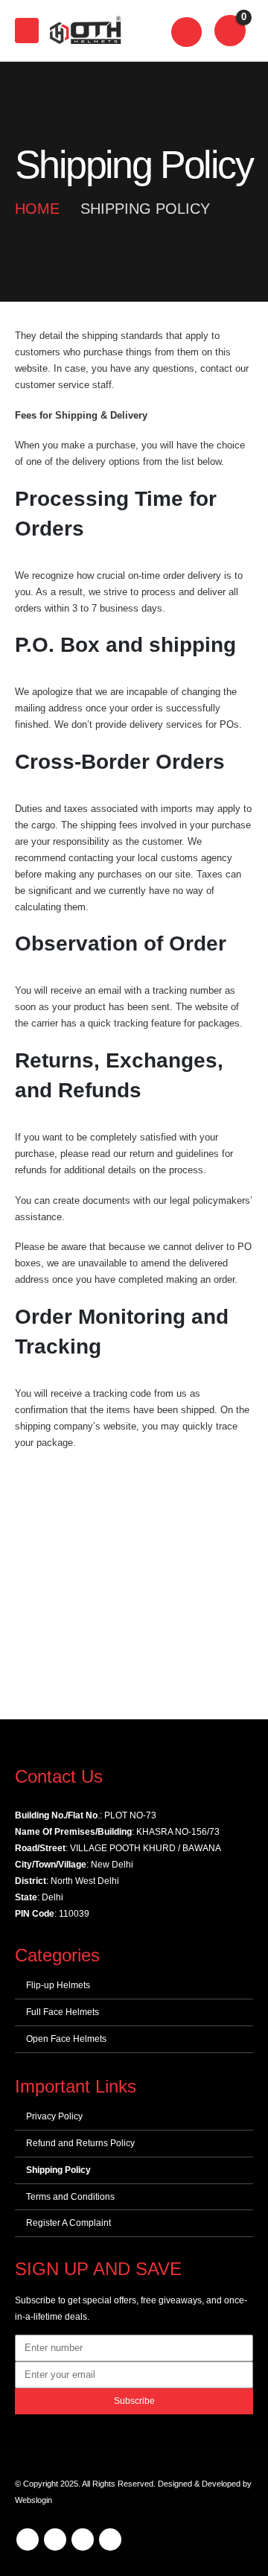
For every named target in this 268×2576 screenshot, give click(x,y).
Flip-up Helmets (58, 1985)
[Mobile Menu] (27, 31)
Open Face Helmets (66, 2039)
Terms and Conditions (70, 2197)
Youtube (83, 2539)
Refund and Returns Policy (80, 2143)
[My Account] (187, 31)
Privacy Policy (54, 2116)
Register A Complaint (68, 2223)
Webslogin (33, 2500)
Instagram (110, 2539)
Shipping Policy (58, 2170)
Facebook (28, 2539)
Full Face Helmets (63, 2012)
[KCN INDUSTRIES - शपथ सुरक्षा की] (85, 31)
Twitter (55, 2539)
